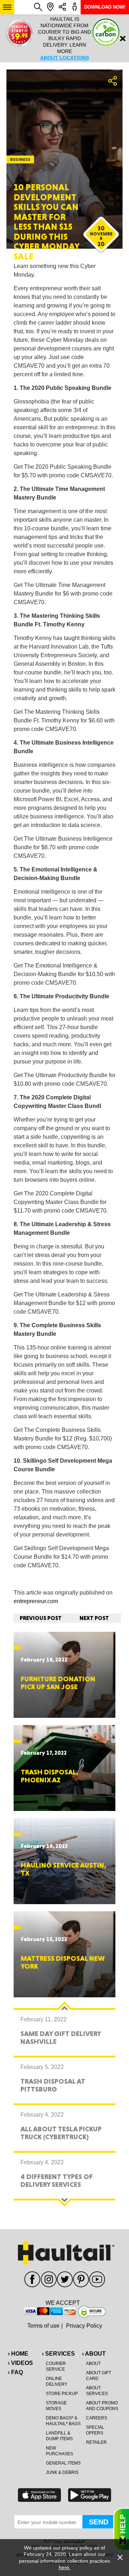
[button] (7, 7)
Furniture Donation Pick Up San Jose (58, 1683)
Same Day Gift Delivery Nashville (61, 2037)
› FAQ (15, 2372)
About (93, 2364)
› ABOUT (94, 2354)
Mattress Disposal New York (63, 1962)
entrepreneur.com (36, 1601)
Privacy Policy (84, 2326)
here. (65, 2567)
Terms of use (43, 2326)
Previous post (41, 1618)
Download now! (105, 7)
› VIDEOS (20, 2363)
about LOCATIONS (64, 58)
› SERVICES (58, 2354)
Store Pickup (62, 2394)
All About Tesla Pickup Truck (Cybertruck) (61, 2133)
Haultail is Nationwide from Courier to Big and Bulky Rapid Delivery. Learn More (64, 38)
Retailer (96, 2442)
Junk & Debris (62, 2472)
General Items (63, 2463)
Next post (94, 1618)
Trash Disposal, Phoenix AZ (50, 1776)
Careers (97, 2418)
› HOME (18, 2354)
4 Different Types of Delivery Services (57, 2180)
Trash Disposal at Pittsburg (53, 2085)
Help (121, 2529)
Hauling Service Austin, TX (64, 1869)
